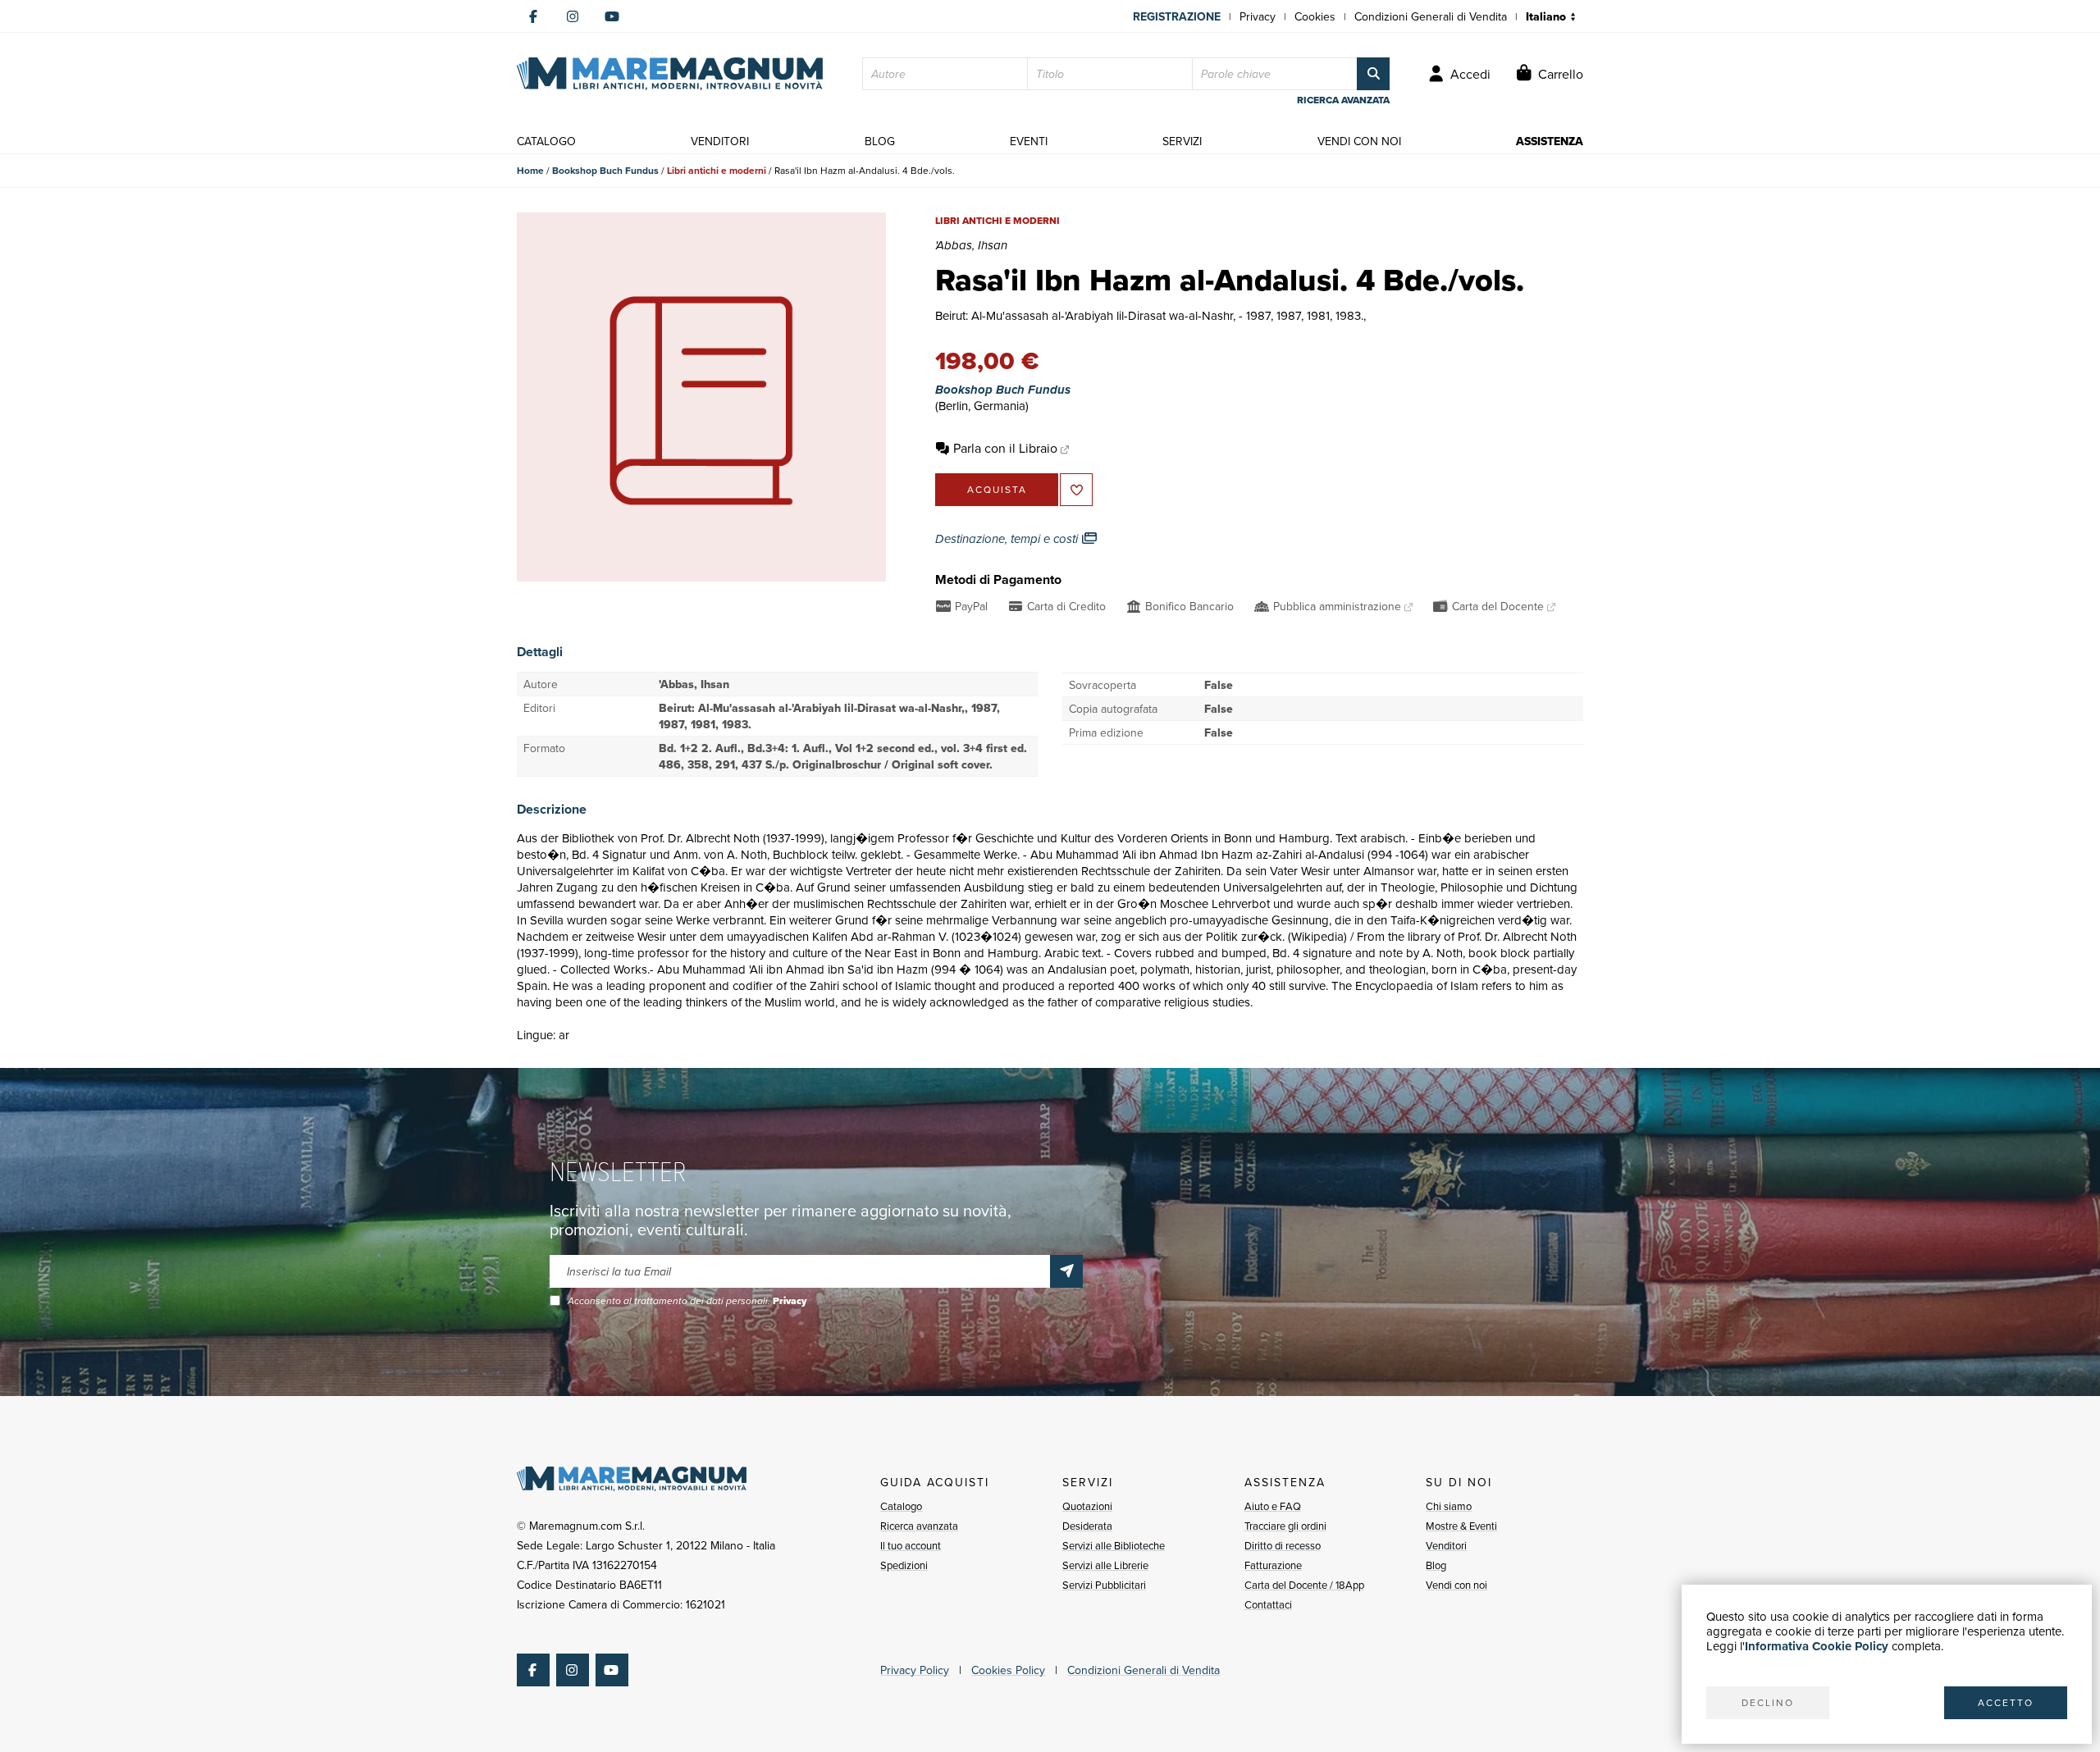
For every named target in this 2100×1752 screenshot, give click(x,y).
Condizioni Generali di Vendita (1431, 16)
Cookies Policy (1008, 1670)
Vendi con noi (1456, 1585)
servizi (1182, 141)
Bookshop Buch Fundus (605, 170)
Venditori (1446, 1545)
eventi (1029, 141)
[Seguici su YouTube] (612, 16)
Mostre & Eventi (1461, 1526)
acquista (997, 489)
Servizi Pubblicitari (1104, 1585)
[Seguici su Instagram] (573, 16)
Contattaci (1268, 1604)
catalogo (546, 141)
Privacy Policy (915, 1670)
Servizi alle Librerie (1105, 1565)
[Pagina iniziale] (670, 74)
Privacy (1258, 16)
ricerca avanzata (1343, 100)
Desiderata (1087, 1526)
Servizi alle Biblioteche (1114, 1545)
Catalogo (901, 1506)
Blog (1436, 1565)
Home (530, 170)
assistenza (1550, 141)
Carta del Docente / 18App (1304, 1585)
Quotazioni (1087, 1506)
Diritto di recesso (1283, 1545)
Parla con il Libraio (1005, 448)
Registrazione (1177, 16)
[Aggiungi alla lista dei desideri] (1076, 490)
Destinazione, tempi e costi (1008, 539)
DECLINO (1768, 1702)
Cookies (1315, 16)
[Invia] (1066, 1271)
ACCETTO (2006, 1702)
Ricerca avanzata (919, 1526)
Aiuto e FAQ (1273, 1506)
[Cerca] (1373, 74)
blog (880, 141)
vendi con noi (1359, 141)
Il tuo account (911, 1545)
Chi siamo (1449, 1506)
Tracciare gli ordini (1285, 1526)
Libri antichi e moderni (717, 170)
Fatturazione (1273, 1565)
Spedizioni (904, 1565)
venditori (720, 141)
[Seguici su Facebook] (533, 16)
